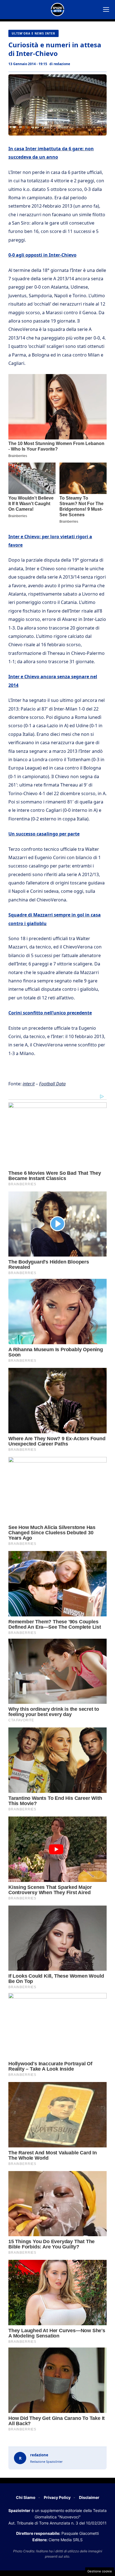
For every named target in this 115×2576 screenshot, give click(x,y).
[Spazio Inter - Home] (57, 9)
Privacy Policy (57, 2497)
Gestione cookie (100, 2571)
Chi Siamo (26, 2497)
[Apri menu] (106, 9)
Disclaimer (89, 2497)
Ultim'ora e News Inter (33, 33)
